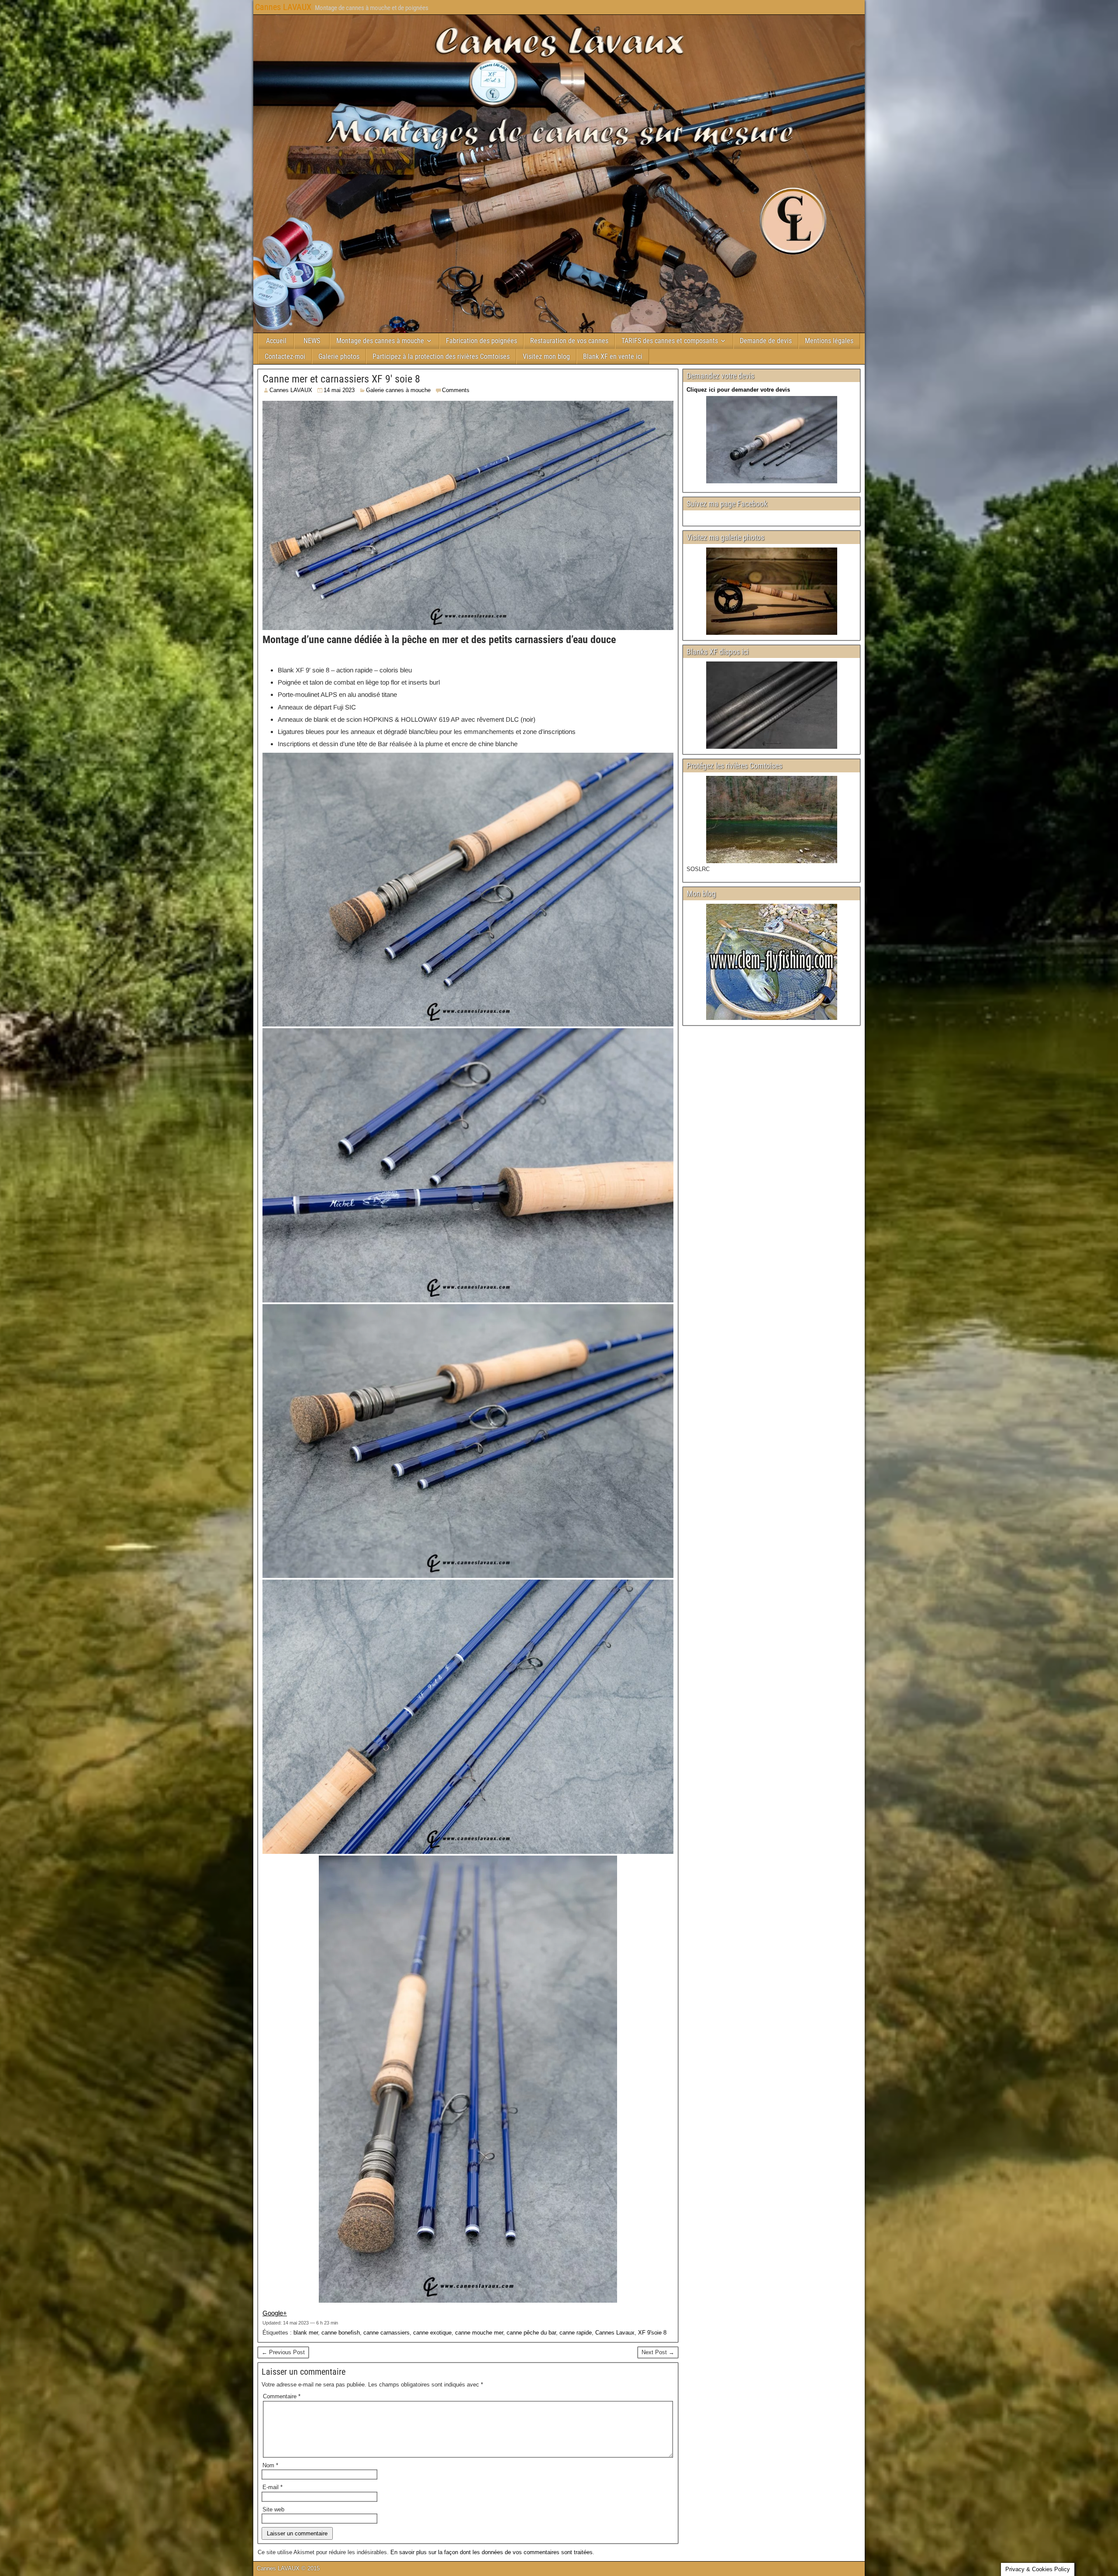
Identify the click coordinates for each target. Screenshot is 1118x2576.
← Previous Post (283, 2352)
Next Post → (658, 2352)
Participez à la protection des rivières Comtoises (441, 356)
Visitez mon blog (546, 356)
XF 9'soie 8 (652, 2333)
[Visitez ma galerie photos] (771, 591)
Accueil (276, 341)
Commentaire (282, 2396)
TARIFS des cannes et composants (670, 341)
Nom (270, 2465)
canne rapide (576, 2333)
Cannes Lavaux (615, 2333)
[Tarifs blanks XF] (771, 705)
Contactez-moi (285, 356)
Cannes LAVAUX (283, 7)
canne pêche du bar (531, 2333)
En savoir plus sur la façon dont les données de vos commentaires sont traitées (492, 2552)
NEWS (312, 341)
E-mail (273, 2487)
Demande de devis (766, 341)
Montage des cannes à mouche (380, 341)
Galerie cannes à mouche (398, 390)
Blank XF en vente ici (613, 356)
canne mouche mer (479, 2333)
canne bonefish (341, 2333)
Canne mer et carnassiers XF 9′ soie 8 (341, 379)
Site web (273, 2509)
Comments (456, 390)
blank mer (306, 2333)
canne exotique (432, 2333)
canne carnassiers (386, 2333)
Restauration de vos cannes (569, 341)
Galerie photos (339, 356)
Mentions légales (829, 341)
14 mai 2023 (339, 390)
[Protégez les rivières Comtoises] (771, 820)
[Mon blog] (771, 962)
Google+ (275, 2313)
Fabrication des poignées (481, 341)
